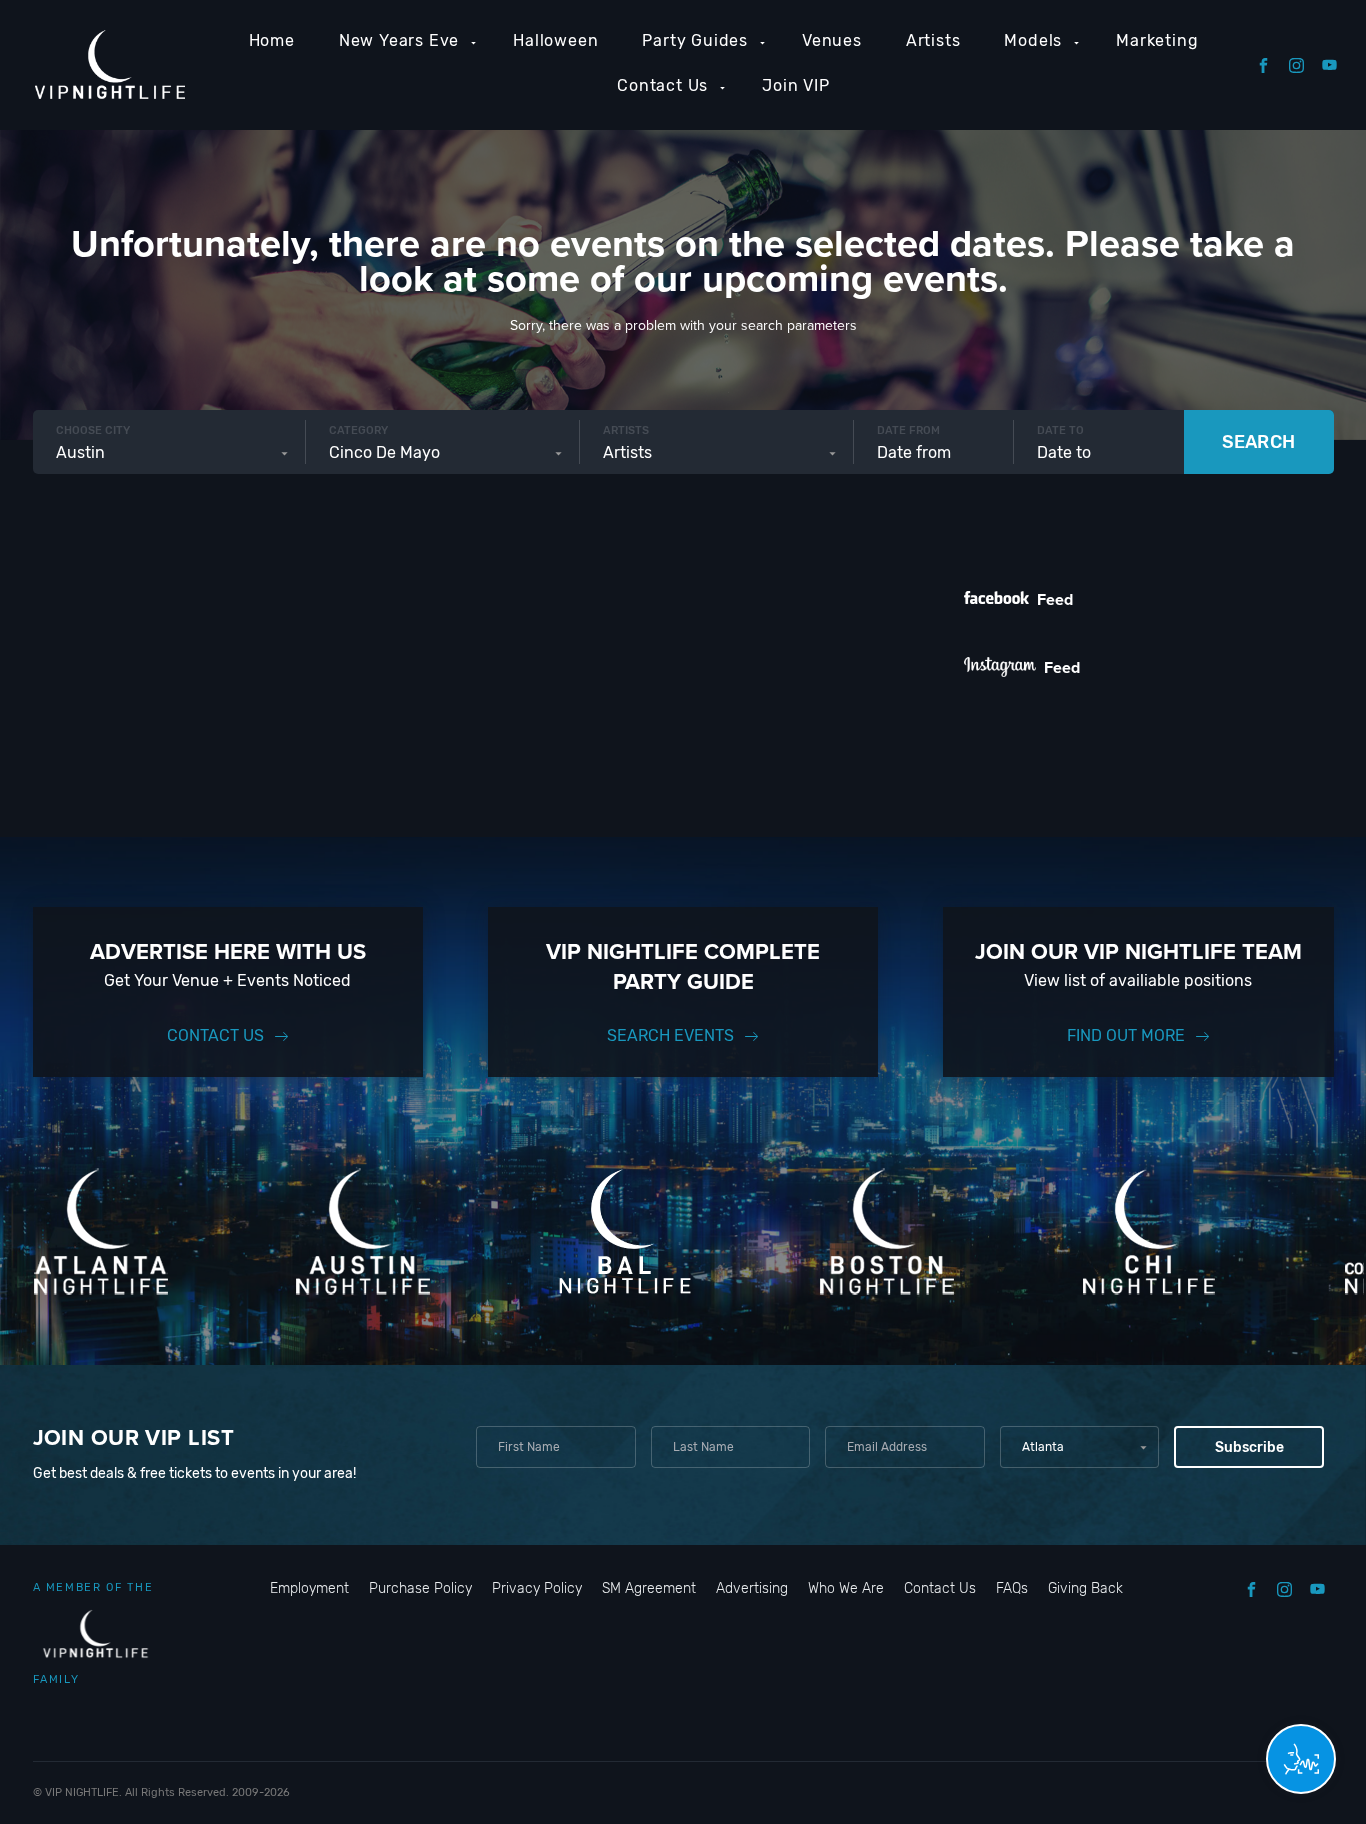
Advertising (752, 1588)
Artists (933, 40)
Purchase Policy (420, 1588)
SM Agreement (649, 1588)
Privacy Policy (537, 1588)
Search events (670, 1035)
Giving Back (1085, 1588)
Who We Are (846, 1588)
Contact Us (662, 85)
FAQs (1012, 1588)
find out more (1126, 1035)
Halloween (555, 40)
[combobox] (169, 453)
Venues (832, 40)
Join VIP (795, 85)
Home (272, 40)
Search (1258, 442)
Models (1033, 40)
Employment (309, 1588)
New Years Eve (399, 40)
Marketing (1157, 40)
